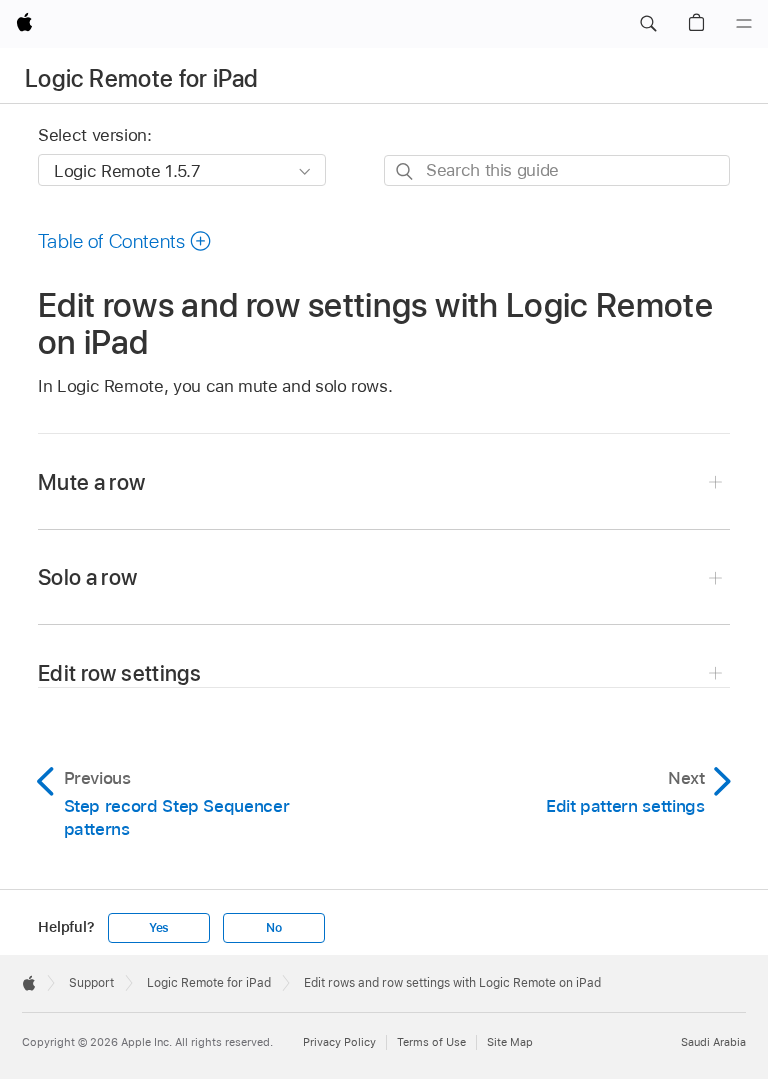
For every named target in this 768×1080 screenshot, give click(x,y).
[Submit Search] (405, 171)
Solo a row (88, 577)
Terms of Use (431, 1042)
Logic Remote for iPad (142, 78)
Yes (159, 928)
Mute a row (92, 482)
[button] (648, 24)
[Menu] (744, 24)
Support (91, 983)
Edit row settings (119, 673)
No (274, 928)
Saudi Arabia (713, 1042)
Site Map (510, 1042)
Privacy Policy (339, 1042)
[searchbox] (557, 170)
